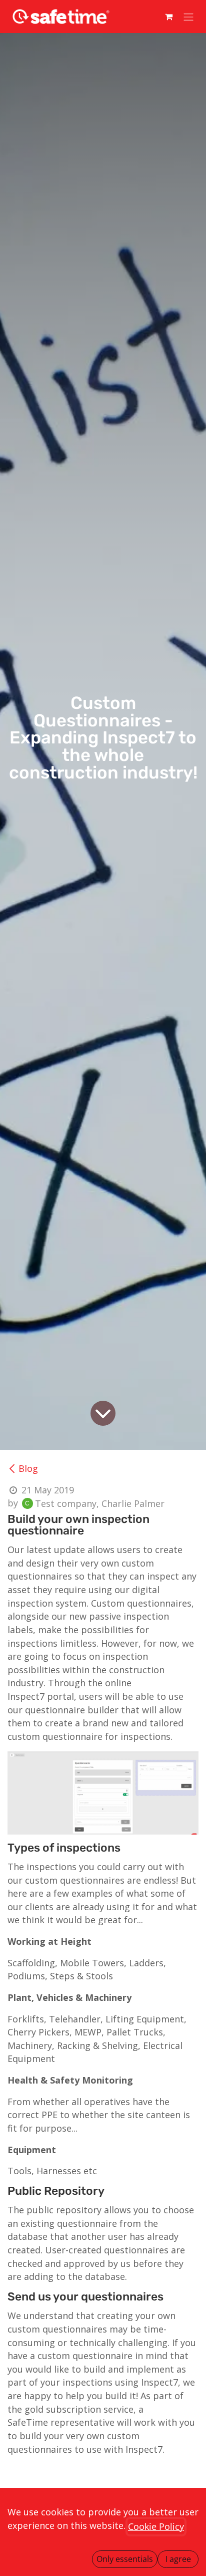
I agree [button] (178, 2559)
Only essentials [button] (125, 2559)
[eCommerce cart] (168, 17)
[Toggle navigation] (188, 17)
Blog (28, 1468)
